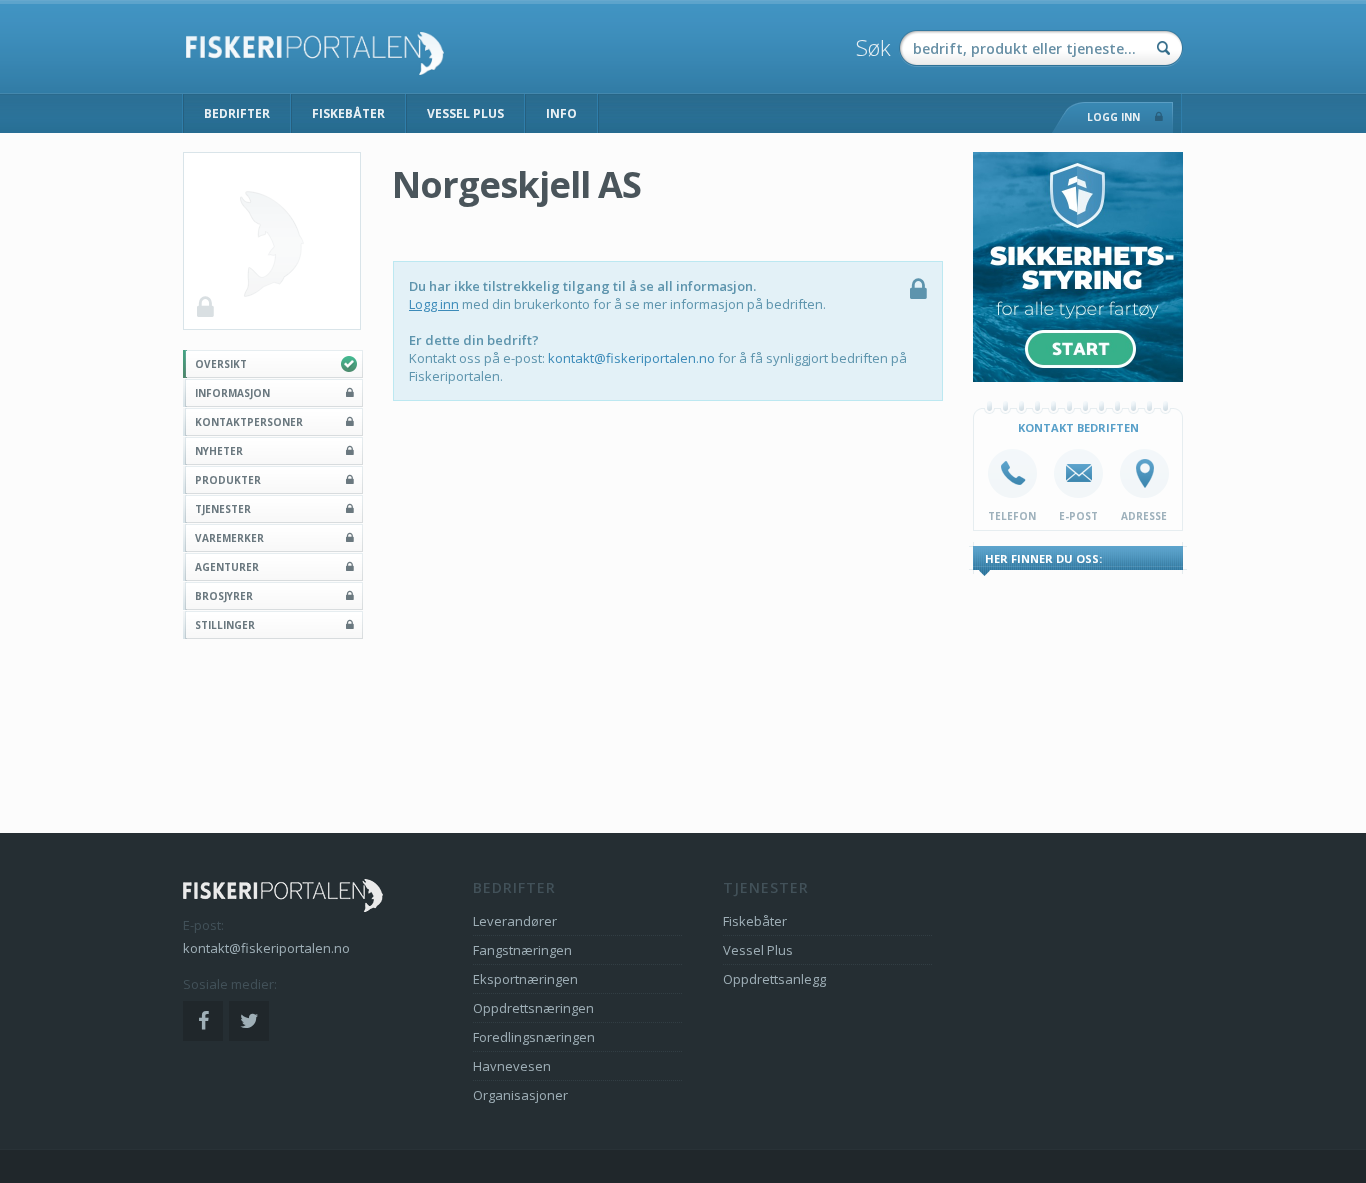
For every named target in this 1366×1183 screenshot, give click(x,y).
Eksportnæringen (525, 979)
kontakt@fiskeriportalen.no (631, 358)
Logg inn (434, 304)
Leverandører (515, 921)
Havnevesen (512, 1066)
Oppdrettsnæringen (533, 1008)
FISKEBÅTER (348, 113)
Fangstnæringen (522, 950)
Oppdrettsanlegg (774, 979)
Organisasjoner (520, 1095)
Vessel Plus (758, 950)
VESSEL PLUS (465, 113)
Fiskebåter (755, 921)
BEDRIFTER (237, 113)
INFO (561, 113)
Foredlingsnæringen (534, 1037)
